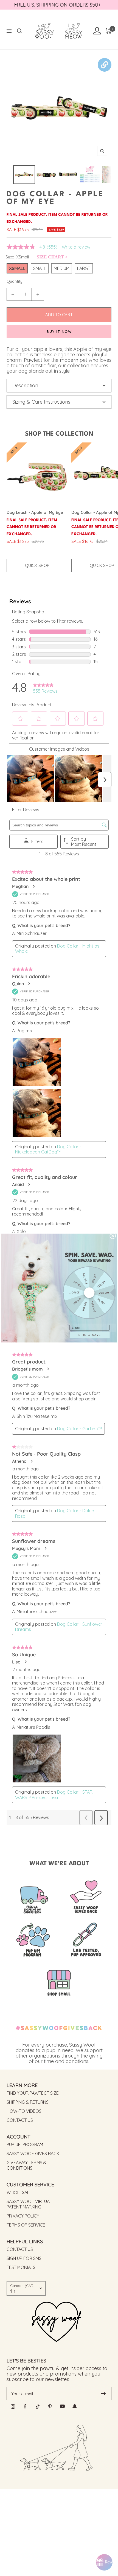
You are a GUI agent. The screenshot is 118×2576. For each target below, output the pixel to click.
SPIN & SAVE (90, 1335)
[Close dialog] (113, 1236)
